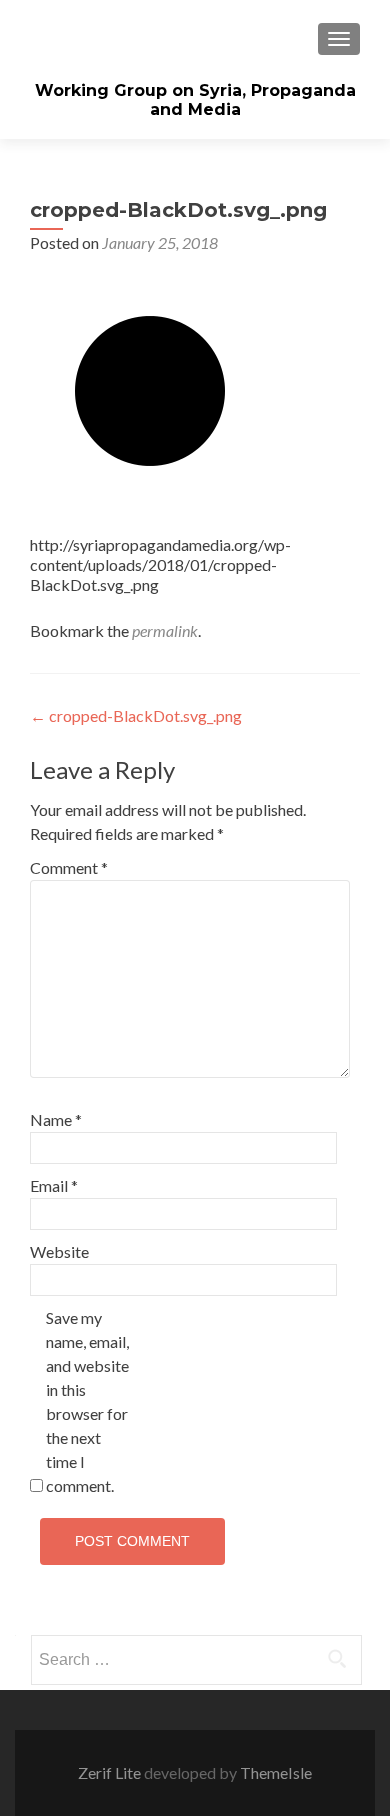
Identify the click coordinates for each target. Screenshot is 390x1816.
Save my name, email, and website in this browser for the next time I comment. (87, 1401)
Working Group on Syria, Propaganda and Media (195, 100)
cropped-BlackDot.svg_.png (136, 715)
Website (59, 1251)
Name (56, 1119)
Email (54, 1185)
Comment (69, 867)
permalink (165, 630)
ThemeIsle (276, 1772)
